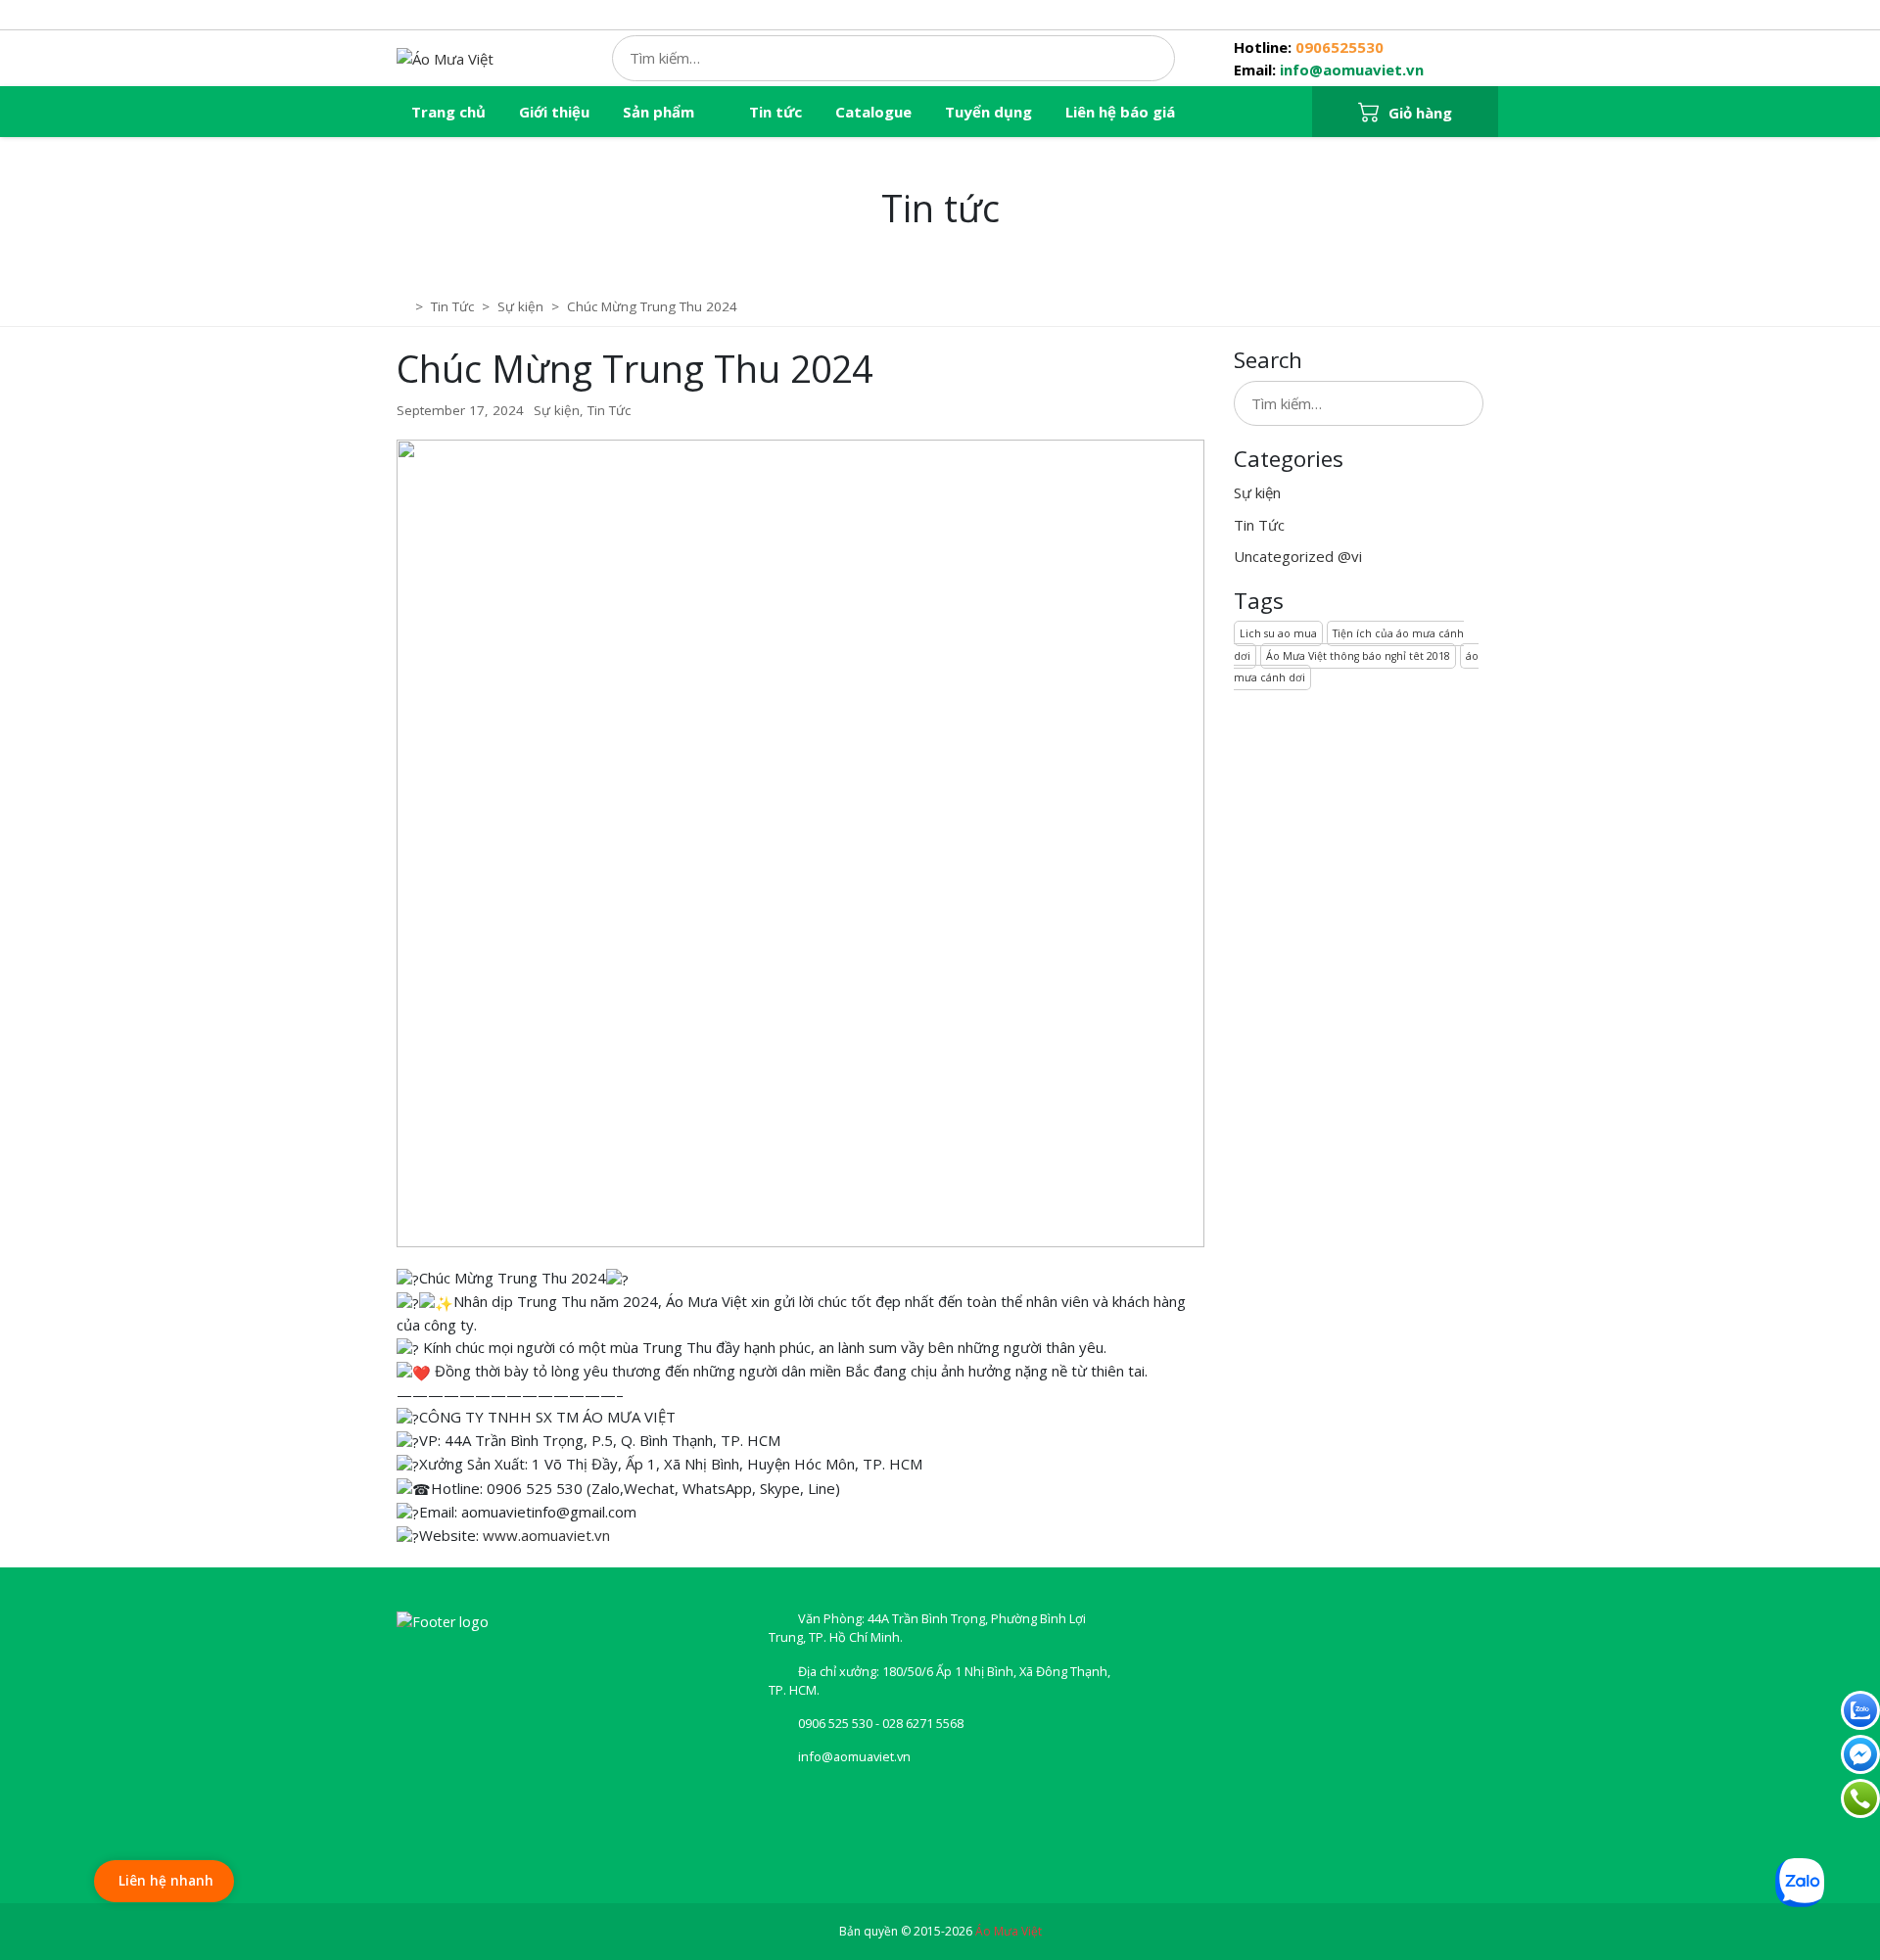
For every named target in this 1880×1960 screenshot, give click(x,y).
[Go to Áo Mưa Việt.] (404, 306)
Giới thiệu (554, 112)
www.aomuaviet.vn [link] (546, 1535)
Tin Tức (609, 410)
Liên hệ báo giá (1120, 112)
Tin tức (775, 112)
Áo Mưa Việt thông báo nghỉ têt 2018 (1358, 656)
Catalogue (873, 112)
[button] (1405, 113)
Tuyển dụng (988, 112)
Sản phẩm (658, 112)
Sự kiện (557, 410)
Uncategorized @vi (1298, 556)
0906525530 (1339, 47)
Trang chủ (448, 112)
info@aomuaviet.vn (1352, 70)
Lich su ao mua (1278, 633)
